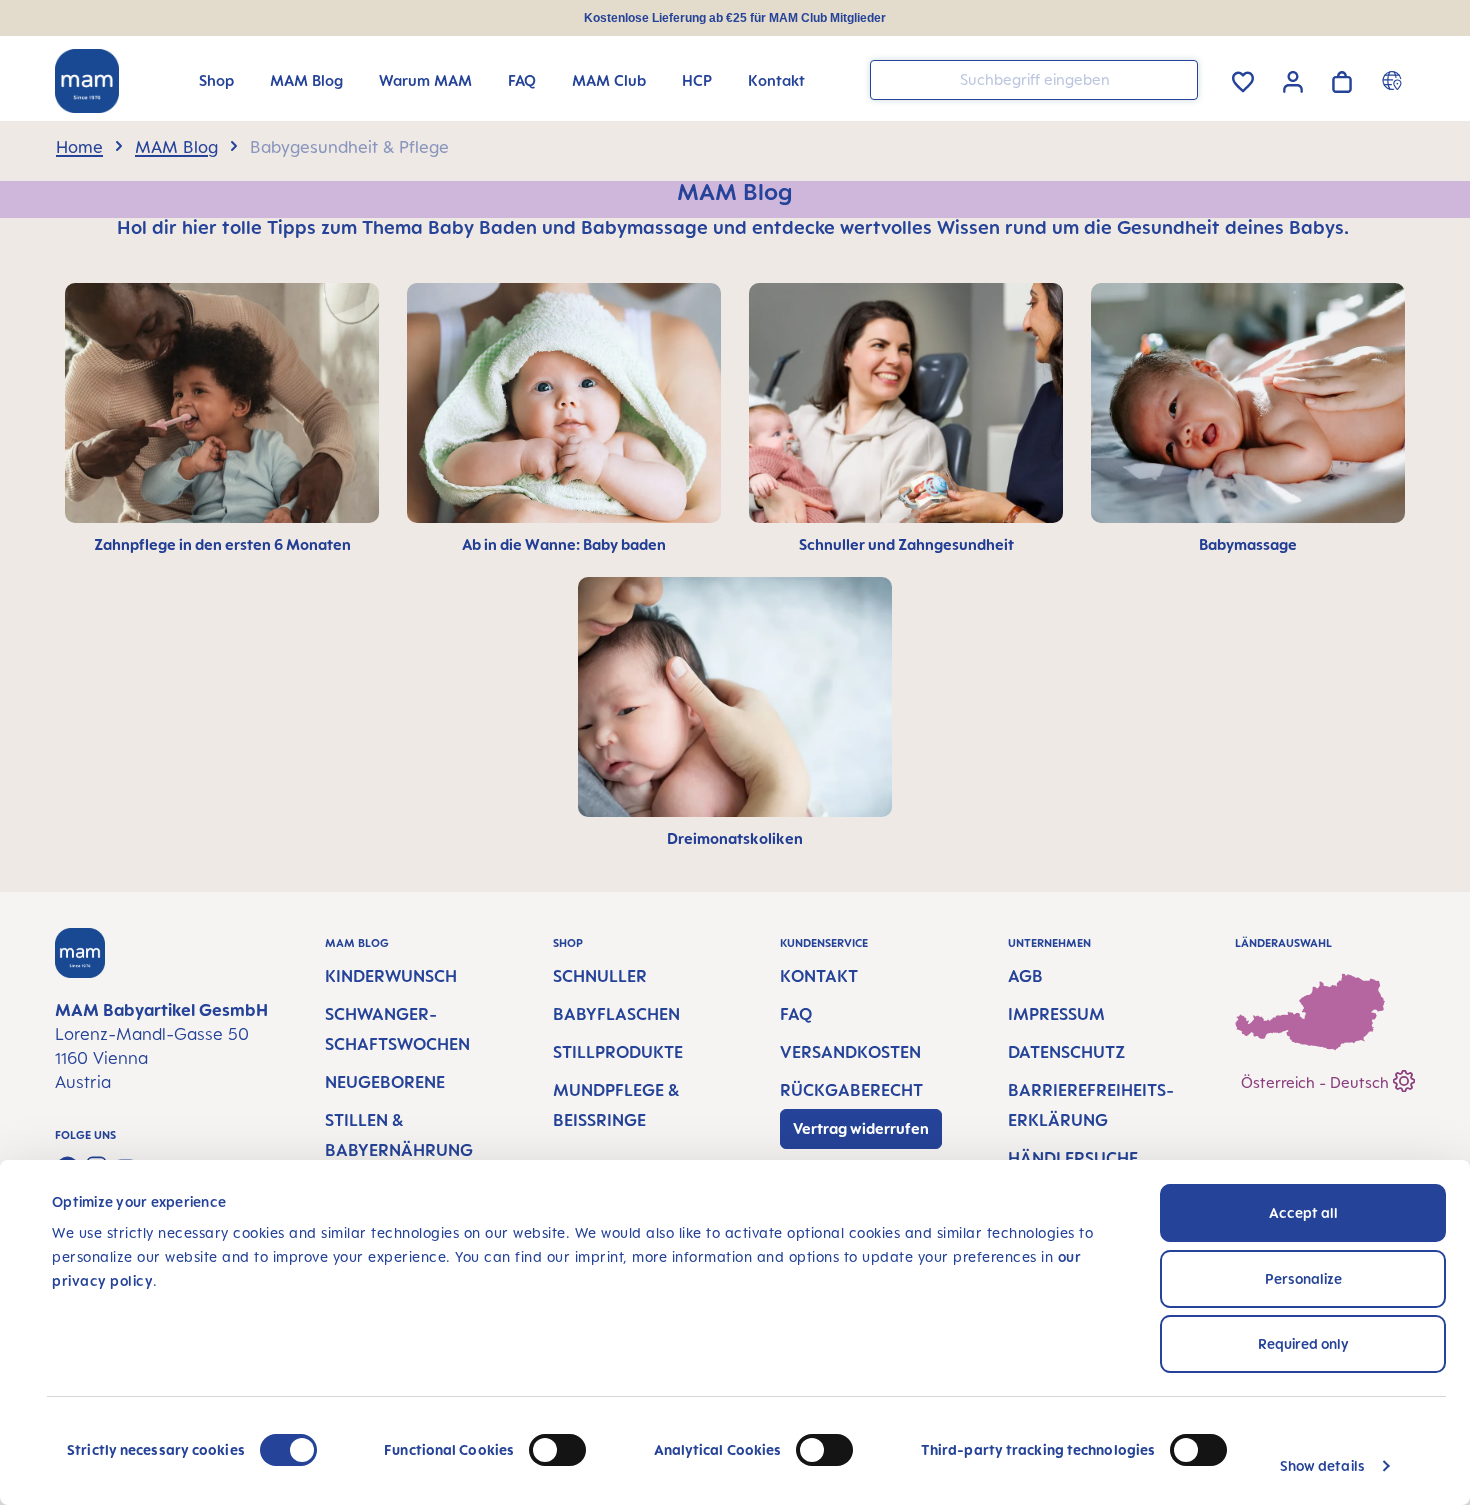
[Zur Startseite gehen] (87, 81)
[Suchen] (1178, 78)
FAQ (796, 1014)
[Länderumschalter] (1394, 80)
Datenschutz (1066, 1052)
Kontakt (819, 976)
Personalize (1303, 1278)
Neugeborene (385, 1082)
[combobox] (1034, 80)
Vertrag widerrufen (861, 1128)
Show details (1322, 1465)
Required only (1303, 1343)
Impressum (1056, 1014)
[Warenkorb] (1342, 78)
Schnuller (600, 976)
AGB (1025, 976)
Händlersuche (1073, 1158)
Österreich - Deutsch (1317, 1082)
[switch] (557, 1450)
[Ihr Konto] (1293, 79)
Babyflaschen (616, 1014)
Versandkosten (850, 1052)
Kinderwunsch (391, 976)
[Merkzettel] (1243, 78)
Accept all (1303, 1212)
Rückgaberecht (851, 1090)
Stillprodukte (618, 1052)
